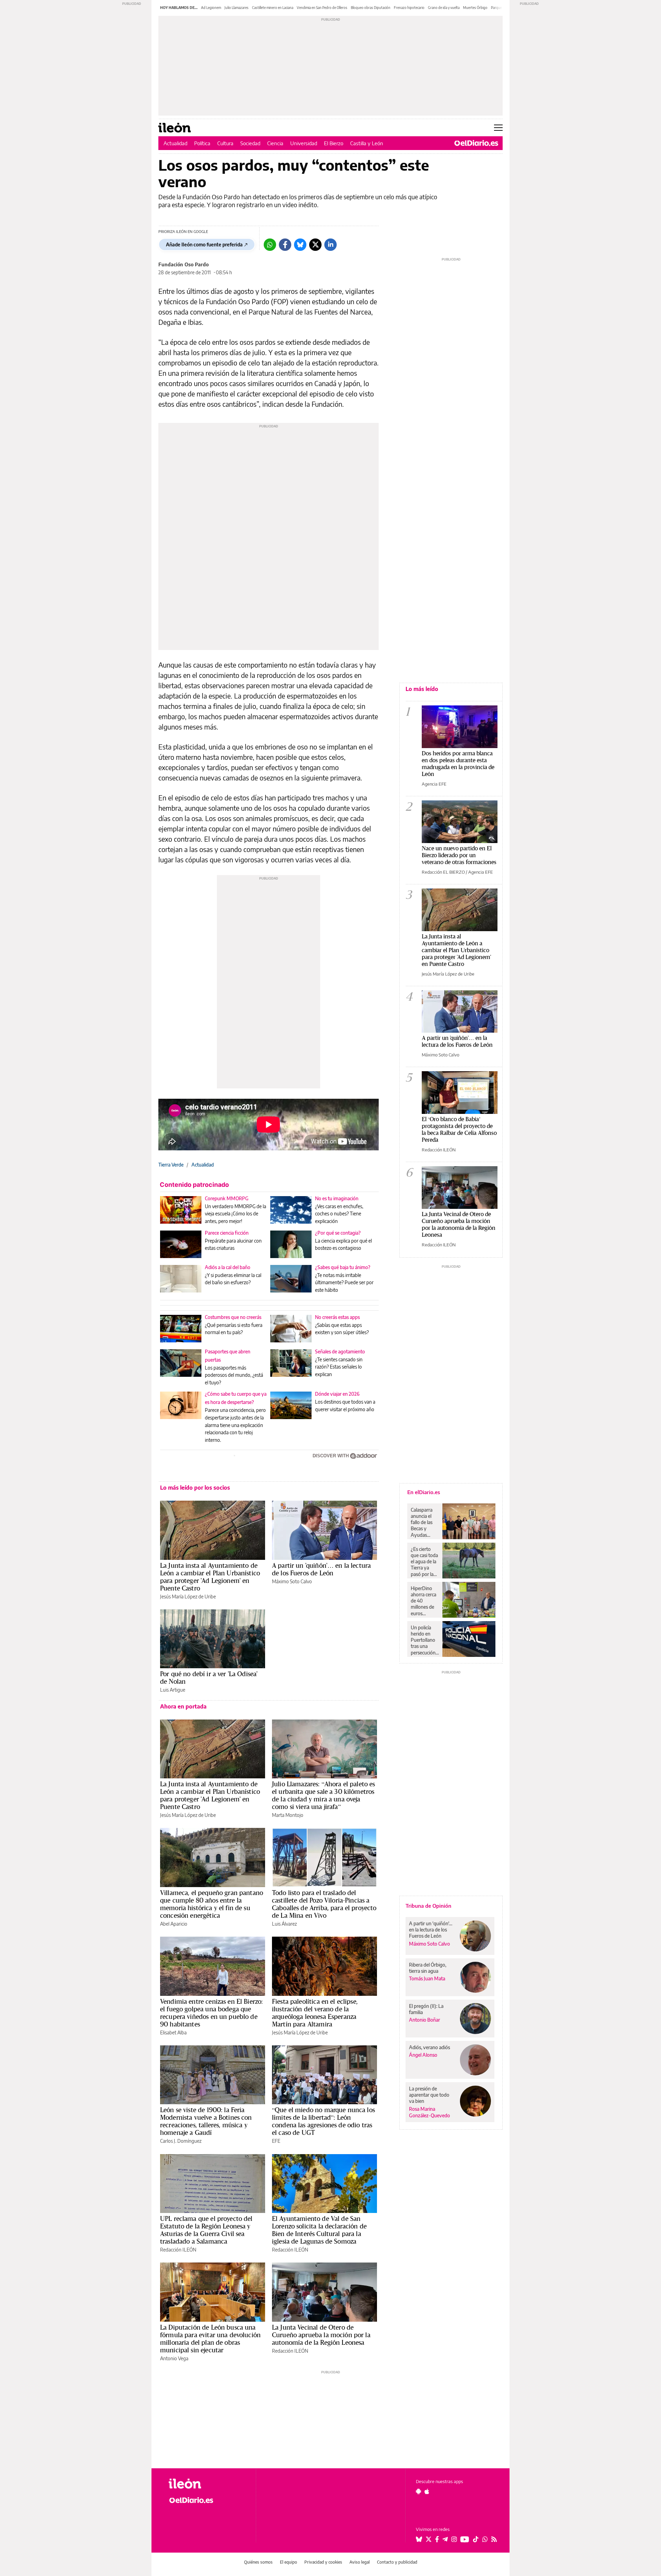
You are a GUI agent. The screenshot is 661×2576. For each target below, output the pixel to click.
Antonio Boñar (424, 2020)
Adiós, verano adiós (429, 2047)
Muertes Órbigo (475, 8)
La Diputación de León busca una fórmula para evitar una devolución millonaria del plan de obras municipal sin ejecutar (210, 2339)
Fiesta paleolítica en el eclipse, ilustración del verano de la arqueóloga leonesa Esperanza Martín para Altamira (315, 2013)
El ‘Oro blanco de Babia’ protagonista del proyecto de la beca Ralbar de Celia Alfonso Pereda (459, 1129)
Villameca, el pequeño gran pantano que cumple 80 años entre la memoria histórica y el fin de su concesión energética (212, 1904)
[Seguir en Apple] (427, 2491)
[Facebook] (285, 245)
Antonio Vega (174, 2358)
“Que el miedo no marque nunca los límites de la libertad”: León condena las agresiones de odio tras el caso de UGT (323, 2121)
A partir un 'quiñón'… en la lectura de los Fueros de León (321, 1569)
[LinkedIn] (330, 245)
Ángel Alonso (423, 2055)
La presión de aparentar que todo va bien (429, 2095)
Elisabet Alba (173, 2032)
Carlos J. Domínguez (181, 2141)
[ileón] (207, 2484)
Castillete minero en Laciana (273, 8)
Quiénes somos (258, 2562)
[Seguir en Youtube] (465, 2539)
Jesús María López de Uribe (188, 1596)
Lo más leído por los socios (195, 1488)
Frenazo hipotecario (409, 8)
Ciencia (275, 143)
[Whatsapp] (270, 245)
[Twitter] (315, 245)
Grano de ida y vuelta (444, 8)
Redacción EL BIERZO (443, 872)
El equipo (288, 2562)
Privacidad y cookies (323, 2562)
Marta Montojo (288, 1815)
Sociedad (250, 143)
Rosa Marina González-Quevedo (429, 2112)
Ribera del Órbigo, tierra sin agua (428, 1968)
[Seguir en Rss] (494, 2539)
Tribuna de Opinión (428, 1906)
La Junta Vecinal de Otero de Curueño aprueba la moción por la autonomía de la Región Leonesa (321, 2335)
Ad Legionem (211, 8)
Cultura (225, 143)
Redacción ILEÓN (178, 2250)
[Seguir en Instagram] (454, 2539)
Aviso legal (360, 2562)
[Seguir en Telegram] (445, 2539)
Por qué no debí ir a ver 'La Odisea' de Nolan (209, 1678)
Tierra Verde (171, 1165)
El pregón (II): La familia (426, 2009)
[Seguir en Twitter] (429, 2539)
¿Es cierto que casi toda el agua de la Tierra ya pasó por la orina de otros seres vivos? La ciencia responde (424, 1562)
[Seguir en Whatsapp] (485, 2539)
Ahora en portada (183, 1706)
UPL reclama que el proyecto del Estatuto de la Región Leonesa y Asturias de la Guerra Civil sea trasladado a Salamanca (206, 2230)
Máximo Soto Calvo (292, 1581)
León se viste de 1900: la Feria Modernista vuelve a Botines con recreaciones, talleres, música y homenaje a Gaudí (206, 2121)
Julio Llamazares (237, 8)
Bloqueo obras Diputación (371, 8)
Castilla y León (367, 143)
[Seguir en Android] (418, 2491)
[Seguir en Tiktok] (476, 2539)
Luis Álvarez (284, 1924)
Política (202, 143)
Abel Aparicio (174, 1924)
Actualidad (175, 143)
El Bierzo (334, 143)
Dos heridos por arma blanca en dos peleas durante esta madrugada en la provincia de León (458, 763)
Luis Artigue (173, 1690)
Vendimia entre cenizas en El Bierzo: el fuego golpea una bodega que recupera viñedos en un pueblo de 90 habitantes (211, 2013)
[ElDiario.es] (476, 143)
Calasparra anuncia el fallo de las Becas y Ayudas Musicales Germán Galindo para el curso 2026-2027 (424, 1522)
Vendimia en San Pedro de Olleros (322, 8)
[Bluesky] (300, 245)
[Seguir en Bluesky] (419, 2539)
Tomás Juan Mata (427, 1978)
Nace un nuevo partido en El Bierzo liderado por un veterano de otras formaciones (459, 855)
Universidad (304, 143)
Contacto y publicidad (397, 2562)
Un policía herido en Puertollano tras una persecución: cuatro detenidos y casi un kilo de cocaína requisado (424, 1640)
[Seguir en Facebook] (437, 2539)
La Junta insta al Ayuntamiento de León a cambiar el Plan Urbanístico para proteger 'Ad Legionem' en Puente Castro (210, 1577)
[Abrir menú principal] (498, 128)
